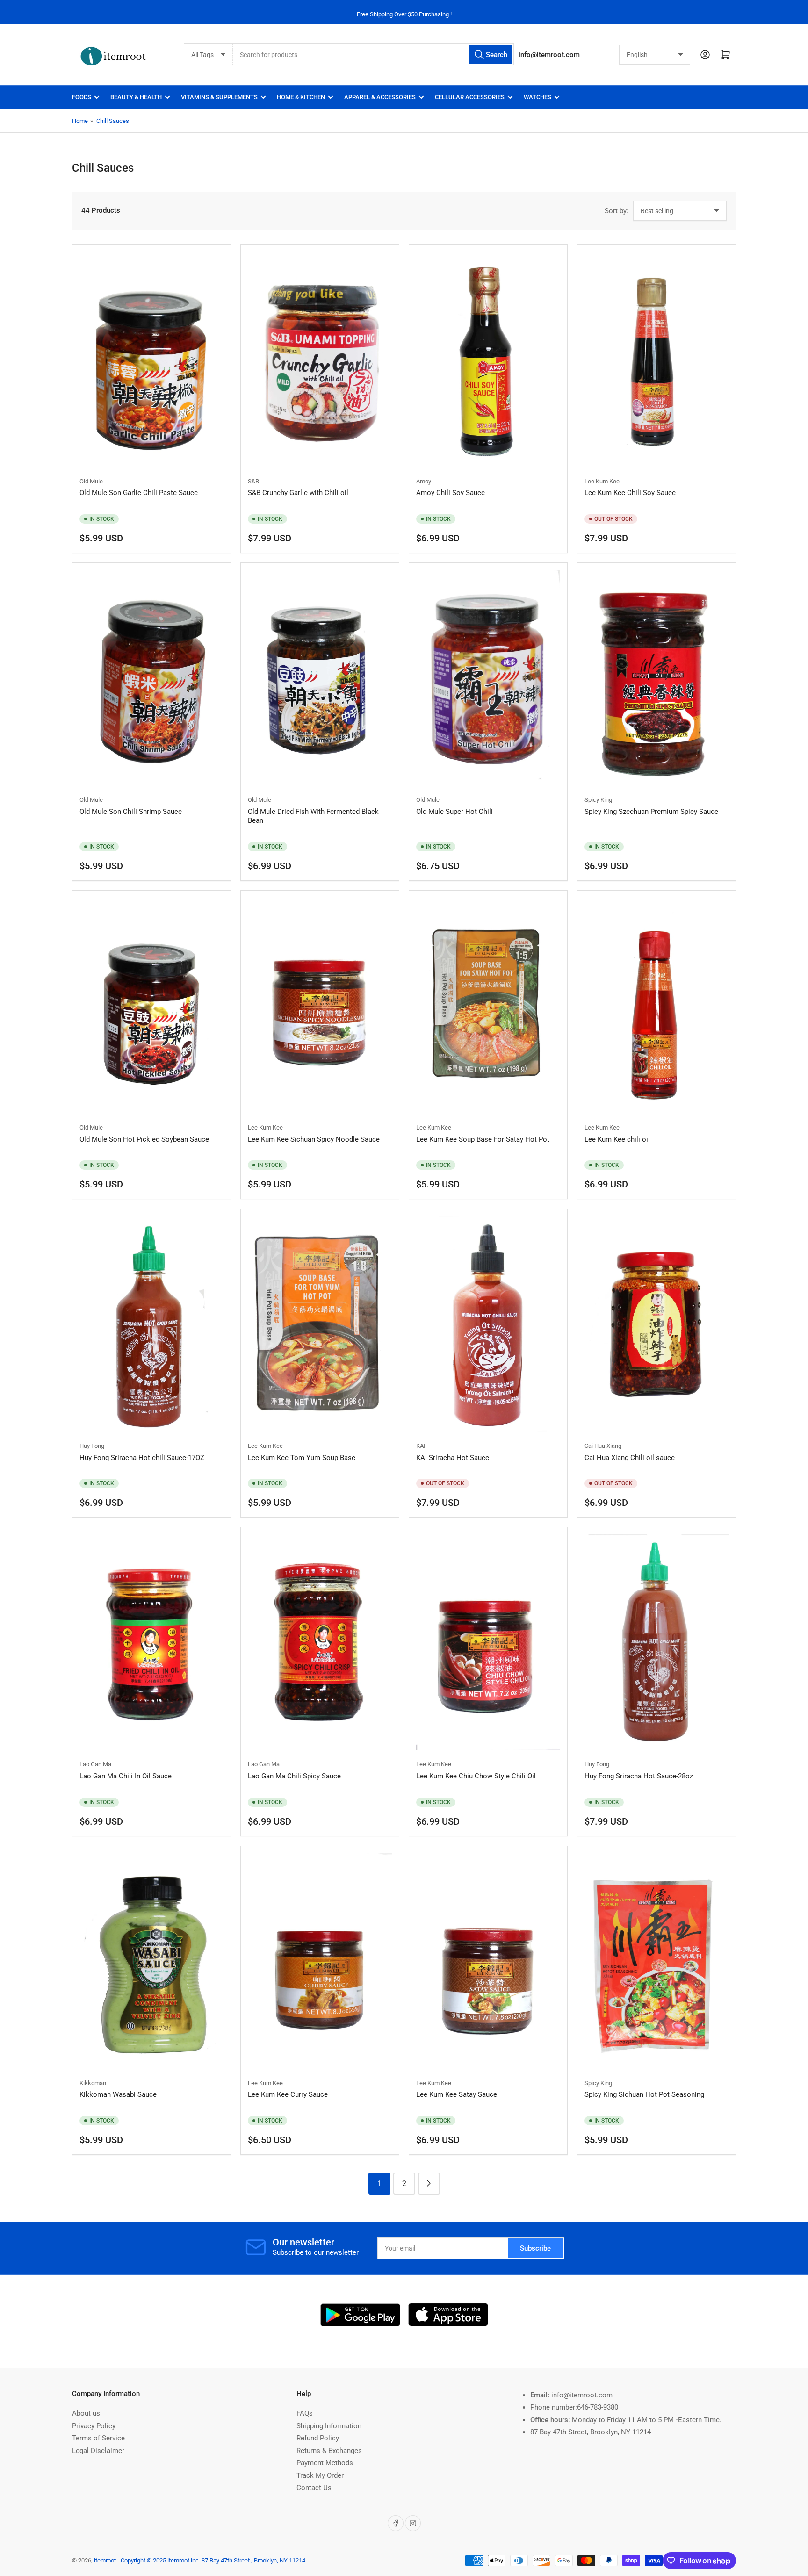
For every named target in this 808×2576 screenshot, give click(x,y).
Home (80, 121)
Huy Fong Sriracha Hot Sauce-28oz (639, 1776)
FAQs (305, 2413)
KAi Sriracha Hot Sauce (453, 1458)
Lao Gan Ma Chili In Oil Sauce (126, 1776)
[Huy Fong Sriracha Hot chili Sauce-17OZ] (151, 1324)
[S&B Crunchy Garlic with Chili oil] (320, 360)
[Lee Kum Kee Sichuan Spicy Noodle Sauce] (320, 1006)
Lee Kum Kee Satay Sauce (457, 2094)
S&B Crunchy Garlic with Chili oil (298, 493)
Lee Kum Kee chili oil (617, 1139)
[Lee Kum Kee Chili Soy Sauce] (656, 360)
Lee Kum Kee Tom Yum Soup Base (302, 1458)
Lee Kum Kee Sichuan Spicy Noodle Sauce (314, 1139)
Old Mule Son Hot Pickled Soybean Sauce (144, 1139)
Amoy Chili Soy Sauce (451, 493)
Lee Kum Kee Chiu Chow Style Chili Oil (476, 1776)
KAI (421, 1446)
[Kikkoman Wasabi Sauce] (151, 1961)
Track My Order (320, 2475)
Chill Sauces (113, 121)
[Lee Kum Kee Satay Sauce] (488, 1961)
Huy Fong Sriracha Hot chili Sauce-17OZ (142, 1458)
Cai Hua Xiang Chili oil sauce (630, 1458)
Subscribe (535, 2248)
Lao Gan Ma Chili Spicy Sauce (294, 1776)
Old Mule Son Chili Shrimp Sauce (131, 812)
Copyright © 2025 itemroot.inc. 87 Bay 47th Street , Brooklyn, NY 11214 (213, 2560)
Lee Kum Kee (602, 481)
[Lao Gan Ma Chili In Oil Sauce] (151, 1642)
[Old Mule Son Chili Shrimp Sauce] (151, 678)
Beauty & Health (136, 97)
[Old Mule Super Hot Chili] (488, 678)
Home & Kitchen (301, 97)
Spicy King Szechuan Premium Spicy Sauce (651, 812)
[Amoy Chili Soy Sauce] (488, 360)
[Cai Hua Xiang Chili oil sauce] (656, 1324)
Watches (537, 97)
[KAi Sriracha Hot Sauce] (488, 1324)
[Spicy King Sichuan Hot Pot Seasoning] (656, 1961)
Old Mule (91, 481)
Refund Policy (318, 2438)
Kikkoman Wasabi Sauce (118, 2094)
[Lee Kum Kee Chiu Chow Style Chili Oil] (488, 1642)
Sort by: (617, 211)
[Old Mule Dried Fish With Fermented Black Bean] (320, 678)
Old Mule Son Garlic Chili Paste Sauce (139, 493)
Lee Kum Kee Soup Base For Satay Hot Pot (483, 1139)
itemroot (105, 2560)
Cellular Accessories (470, 97)
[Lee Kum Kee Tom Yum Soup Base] (320, 1324)
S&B (253, 481)
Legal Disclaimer (98, 2451)
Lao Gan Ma (95, 1764)
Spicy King (598, 800)
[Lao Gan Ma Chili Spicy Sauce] (320, 1642)
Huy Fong (92, 1446)
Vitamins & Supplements (219, 97)
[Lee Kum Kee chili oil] (656, 1006)
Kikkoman (93, 2083)
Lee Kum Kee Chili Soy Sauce (630, 493)
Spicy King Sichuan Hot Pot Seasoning (644, 2094)
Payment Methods (325, 2463)
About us (86, 2413)
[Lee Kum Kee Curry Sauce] (320, 1961)
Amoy (424, 481)
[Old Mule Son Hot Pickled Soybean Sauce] (151, 1006)
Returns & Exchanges (329, 2451)
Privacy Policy (94, 2426)
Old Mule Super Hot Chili (454, 812)
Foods (82, 97)
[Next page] (429, 2184)
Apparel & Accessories (380, 97)
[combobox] (373, 54)
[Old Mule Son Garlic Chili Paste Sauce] (151, 360)
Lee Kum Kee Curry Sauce (288, 2094)
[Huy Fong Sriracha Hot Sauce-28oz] (656, 1642)
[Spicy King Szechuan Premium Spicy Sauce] (656, 678)
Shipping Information (329, 2426)
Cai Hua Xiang (603, 1446)
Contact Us (314, 2488)
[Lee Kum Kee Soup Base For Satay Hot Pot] (488, 1006)
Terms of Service (98, 2438)
